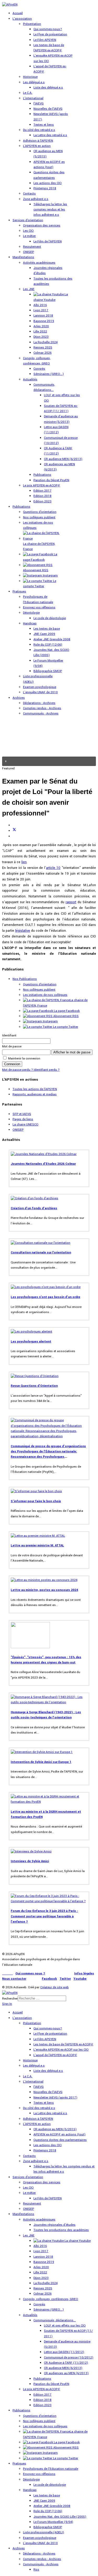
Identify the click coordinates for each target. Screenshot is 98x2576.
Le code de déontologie (50, 618)
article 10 (53, 868)
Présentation (32, 24)
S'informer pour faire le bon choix (36, 1501)
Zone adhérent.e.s (36, 199)
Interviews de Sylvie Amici (30, 1861)
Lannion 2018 (43, 316)
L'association (22, 19)
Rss (36, 2570)
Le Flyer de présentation (50, 34)
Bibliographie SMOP (48, 671)
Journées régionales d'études (54, 2225)
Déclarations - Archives (39, 703)
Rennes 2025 (43, 348)
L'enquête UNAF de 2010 (40, 692)
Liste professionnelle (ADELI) (44, 2532)
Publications (42, 475)
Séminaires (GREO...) (49, 374)
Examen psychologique (40, 687)
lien (24, 862)
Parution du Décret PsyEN (51, 480)
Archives (19, 698)
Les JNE (29, 289)
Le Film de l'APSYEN (48, 241)
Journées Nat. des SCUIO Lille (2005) (60, 2517)
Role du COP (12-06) (48, 645)
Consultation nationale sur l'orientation (41, 1253)
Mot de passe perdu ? (18, 1070)
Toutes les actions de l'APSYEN (35, 1089)
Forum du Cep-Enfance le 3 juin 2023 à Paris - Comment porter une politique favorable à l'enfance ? (44, 1916)
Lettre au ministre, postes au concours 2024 (44, 1590)
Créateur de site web (54, 1987)
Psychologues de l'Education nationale (51, 2469)
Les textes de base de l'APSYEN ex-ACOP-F (63, 2044)
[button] (49, 761)
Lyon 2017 (41, 310)
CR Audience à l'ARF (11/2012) (66, 2363)
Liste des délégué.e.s (48, 88)
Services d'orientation (28, 220)
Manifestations (23, 257)
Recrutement (32, 247)
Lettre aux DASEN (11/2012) (64, 2352)
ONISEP (28, 252)
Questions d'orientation (40, 512)
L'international (33, 98)
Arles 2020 (41, 326)
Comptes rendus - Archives (42, 708)
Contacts (29, 194)
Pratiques (19, 592)
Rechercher (10, 1999)
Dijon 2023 (41, 337)
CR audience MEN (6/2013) (63, 459)
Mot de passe (12, 1046)
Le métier (29, 236)
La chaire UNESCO (25, 1125)
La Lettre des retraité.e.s (50, 135)
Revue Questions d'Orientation (34, 1386)
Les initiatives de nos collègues (45, 995)
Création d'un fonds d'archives (34, 1208)
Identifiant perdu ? (47, 1070)
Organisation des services (42, 226)
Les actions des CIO (48, 183)
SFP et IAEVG (22, 1114)
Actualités (30, 379)
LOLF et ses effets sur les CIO (65, 2326)
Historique (30, 77)
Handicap (30, 623)
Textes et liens (44, 125)
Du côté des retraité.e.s (39, 130)
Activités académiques (39, 263)
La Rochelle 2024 (45, 342)
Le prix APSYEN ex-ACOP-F (42, 485)
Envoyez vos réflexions (39, 607)
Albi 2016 (40, 305)
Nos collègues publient (39, 517)
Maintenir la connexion (24, 1059)
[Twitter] (14, 831)
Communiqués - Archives (41, 714)
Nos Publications (25, 979)
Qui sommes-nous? (48, 29)
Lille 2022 (40, 332)
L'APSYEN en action (37, 146)
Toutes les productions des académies (61, 2230)
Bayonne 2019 (44, 321)
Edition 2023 (42, 501)
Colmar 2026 (42, 353)
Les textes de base (47, 629)
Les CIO (28, 231)
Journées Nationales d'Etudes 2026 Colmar (43, 1164)
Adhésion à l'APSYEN (38, 141)
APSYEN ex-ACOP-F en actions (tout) (59, 2134)
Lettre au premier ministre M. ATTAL (37, 1545)
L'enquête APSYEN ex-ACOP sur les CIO (61, 2050)
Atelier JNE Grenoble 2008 (52, 639)
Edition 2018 (42, 496)
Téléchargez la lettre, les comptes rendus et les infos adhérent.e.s (50, 210)
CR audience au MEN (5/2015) (55, 2129)
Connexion (12, 1064)
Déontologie (31, 613)
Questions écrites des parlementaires (60, 2140)
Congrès (39, 369)
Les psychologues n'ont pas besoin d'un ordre (45, 1297)
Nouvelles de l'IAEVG (48, 109)
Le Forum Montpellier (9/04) (53, 2522)
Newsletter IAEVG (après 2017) (55, 2098)
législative (23, 931)
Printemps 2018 (45, 188)
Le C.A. (28, 93)
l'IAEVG (39, 104)
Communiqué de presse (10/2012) (69, 2358)
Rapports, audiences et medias (35, 1094)
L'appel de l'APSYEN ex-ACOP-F (55, 2055)
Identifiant (9, 1036)
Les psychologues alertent (31, 1342)
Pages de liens (23, 1119)
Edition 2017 (42, 491)
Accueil (18, 13)
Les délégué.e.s (34, 82)
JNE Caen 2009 (44, 634)
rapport (71, 902)
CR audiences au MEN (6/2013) (66, 2373)
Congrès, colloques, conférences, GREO (51, 2299)
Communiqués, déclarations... (55, 2320)
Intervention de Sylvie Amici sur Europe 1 (41, 1762)
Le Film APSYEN (45, 40)
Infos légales (84, 1973)
